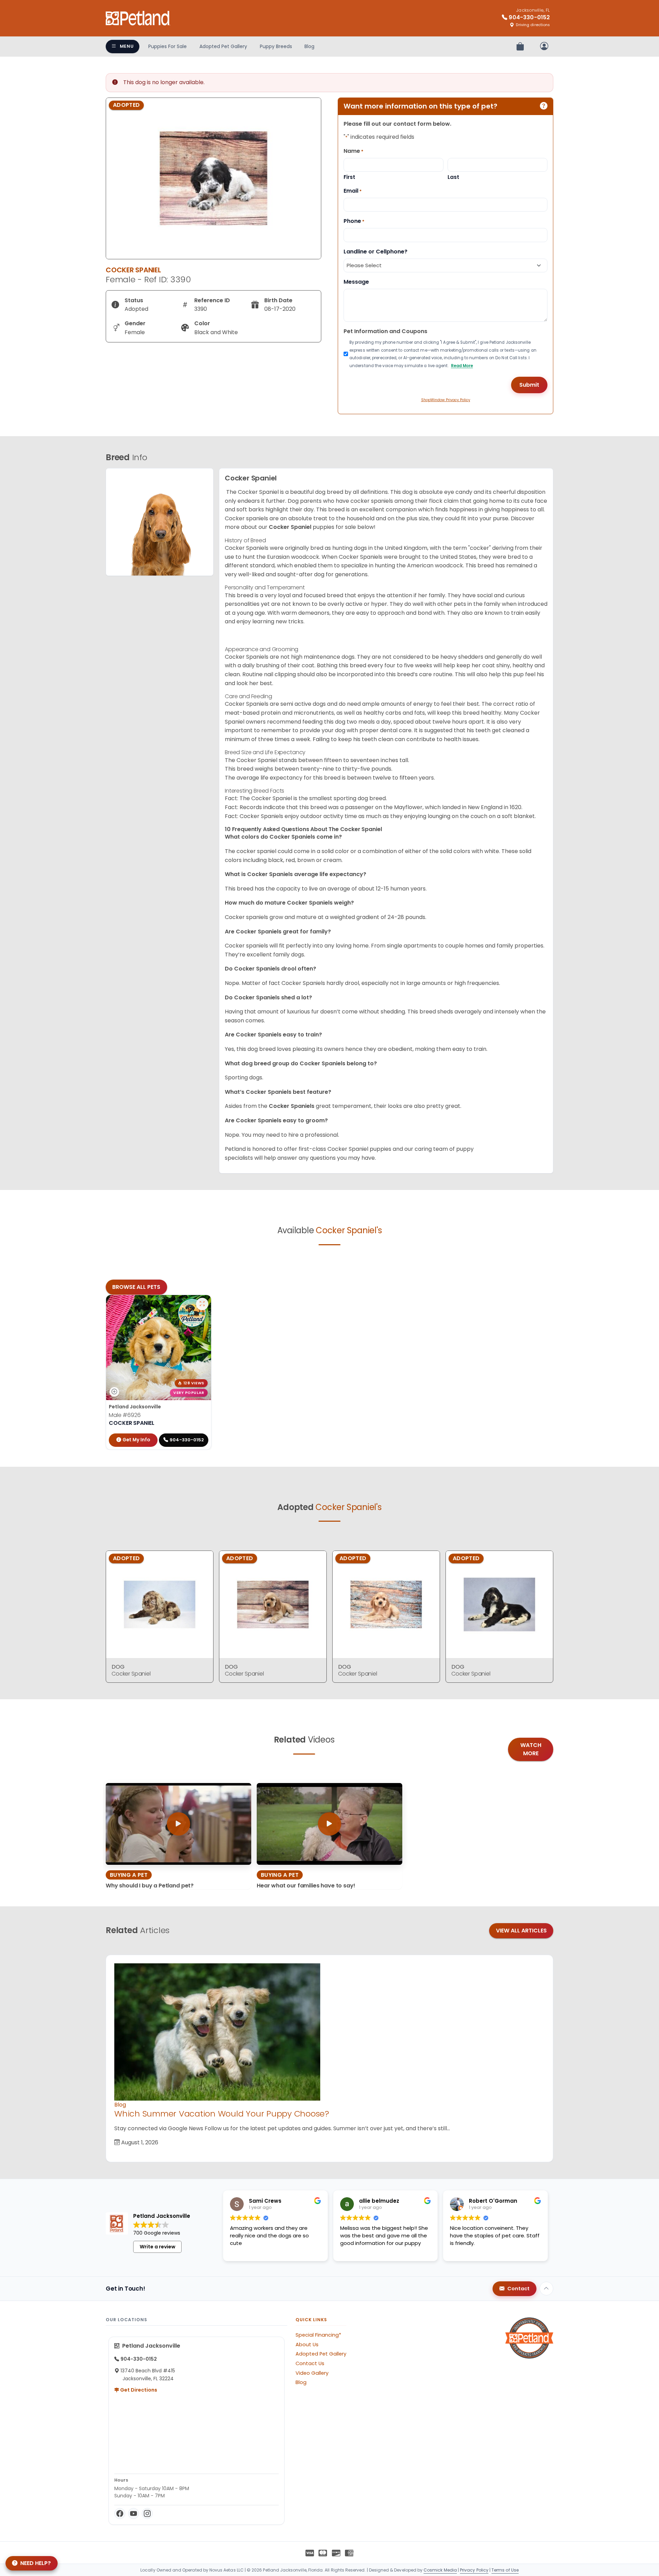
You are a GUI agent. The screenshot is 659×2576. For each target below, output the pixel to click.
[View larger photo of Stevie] (202, 1304)
